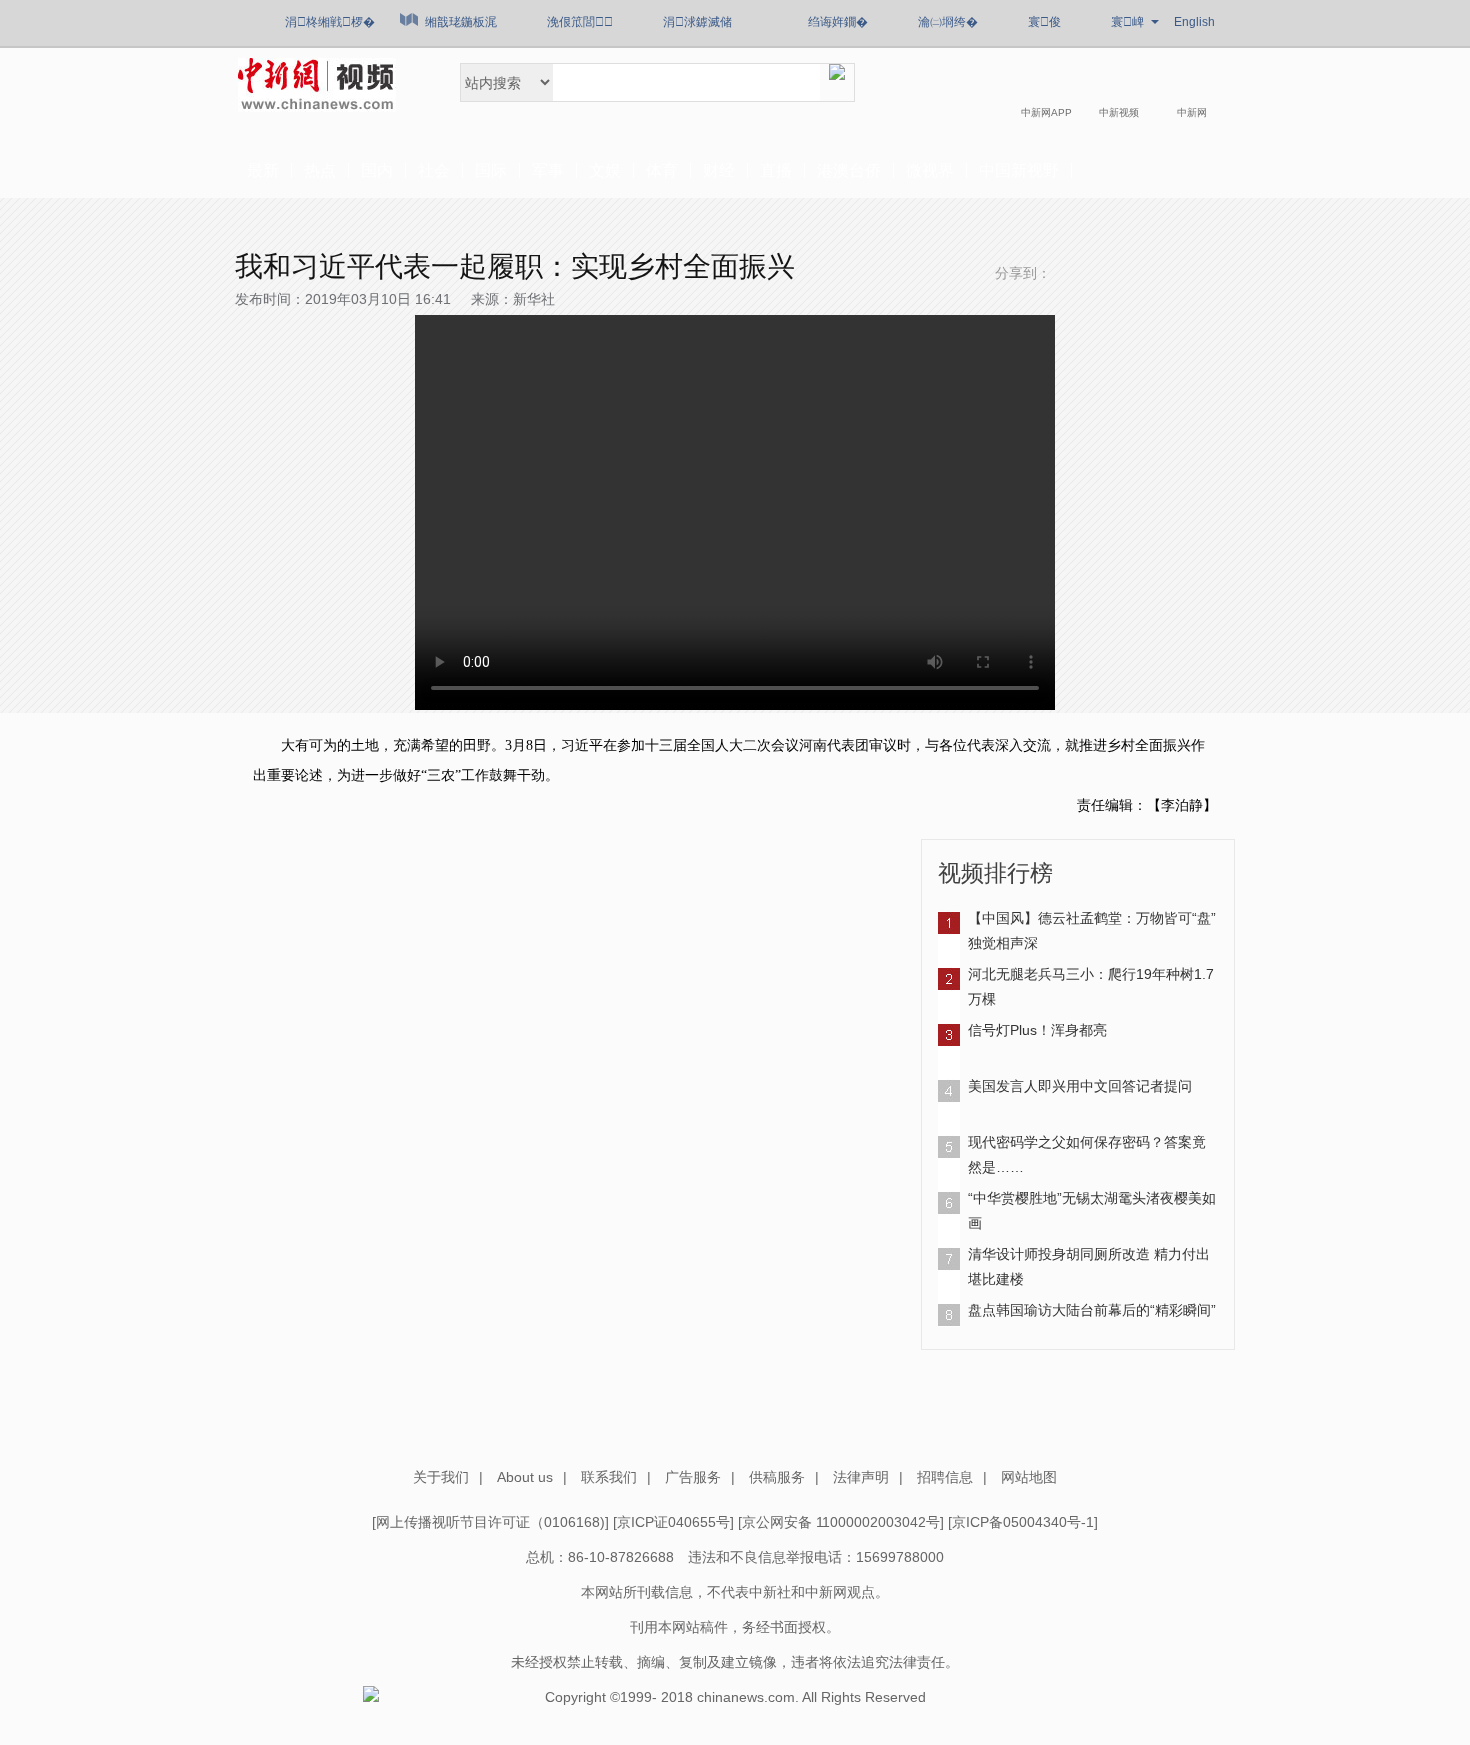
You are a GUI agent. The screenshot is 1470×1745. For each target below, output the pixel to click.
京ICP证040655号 (673, 1522)
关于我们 (441, 1477)
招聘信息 (945, 1477)
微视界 (930, 170)
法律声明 (861, 1477)
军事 (548, 170)
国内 (377, 170)
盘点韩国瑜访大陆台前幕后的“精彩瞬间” (1092, 1310)
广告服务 (693, 1477)
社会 (434, 170)
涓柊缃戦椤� (330, 22)
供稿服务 (777, 1477)
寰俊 (1044, 22)
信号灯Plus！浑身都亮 (1037, 1030)
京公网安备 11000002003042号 (841, 1522)
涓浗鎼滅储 (697, 22)
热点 (320, 170)
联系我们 (609, 1477)
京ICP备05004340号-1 (1023, 1522)
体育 (662, 170)
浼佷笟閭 (580, 22)
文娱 (605, 170)
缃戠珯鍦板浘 (461, 22)
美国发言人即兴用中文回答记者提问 (1080, 1086)
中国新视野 (1019, 170)
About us (525, 1477)
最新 (263, 170)
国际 (491, 170)
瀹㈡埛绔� (948, 22)
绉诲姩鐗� (838, 22)
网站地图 (1029, 1477)
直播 (776, 170)
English (1194, 22)
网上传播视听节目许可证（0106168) (490, 1522)
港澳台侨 (849, 170)
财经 (719, 170)
